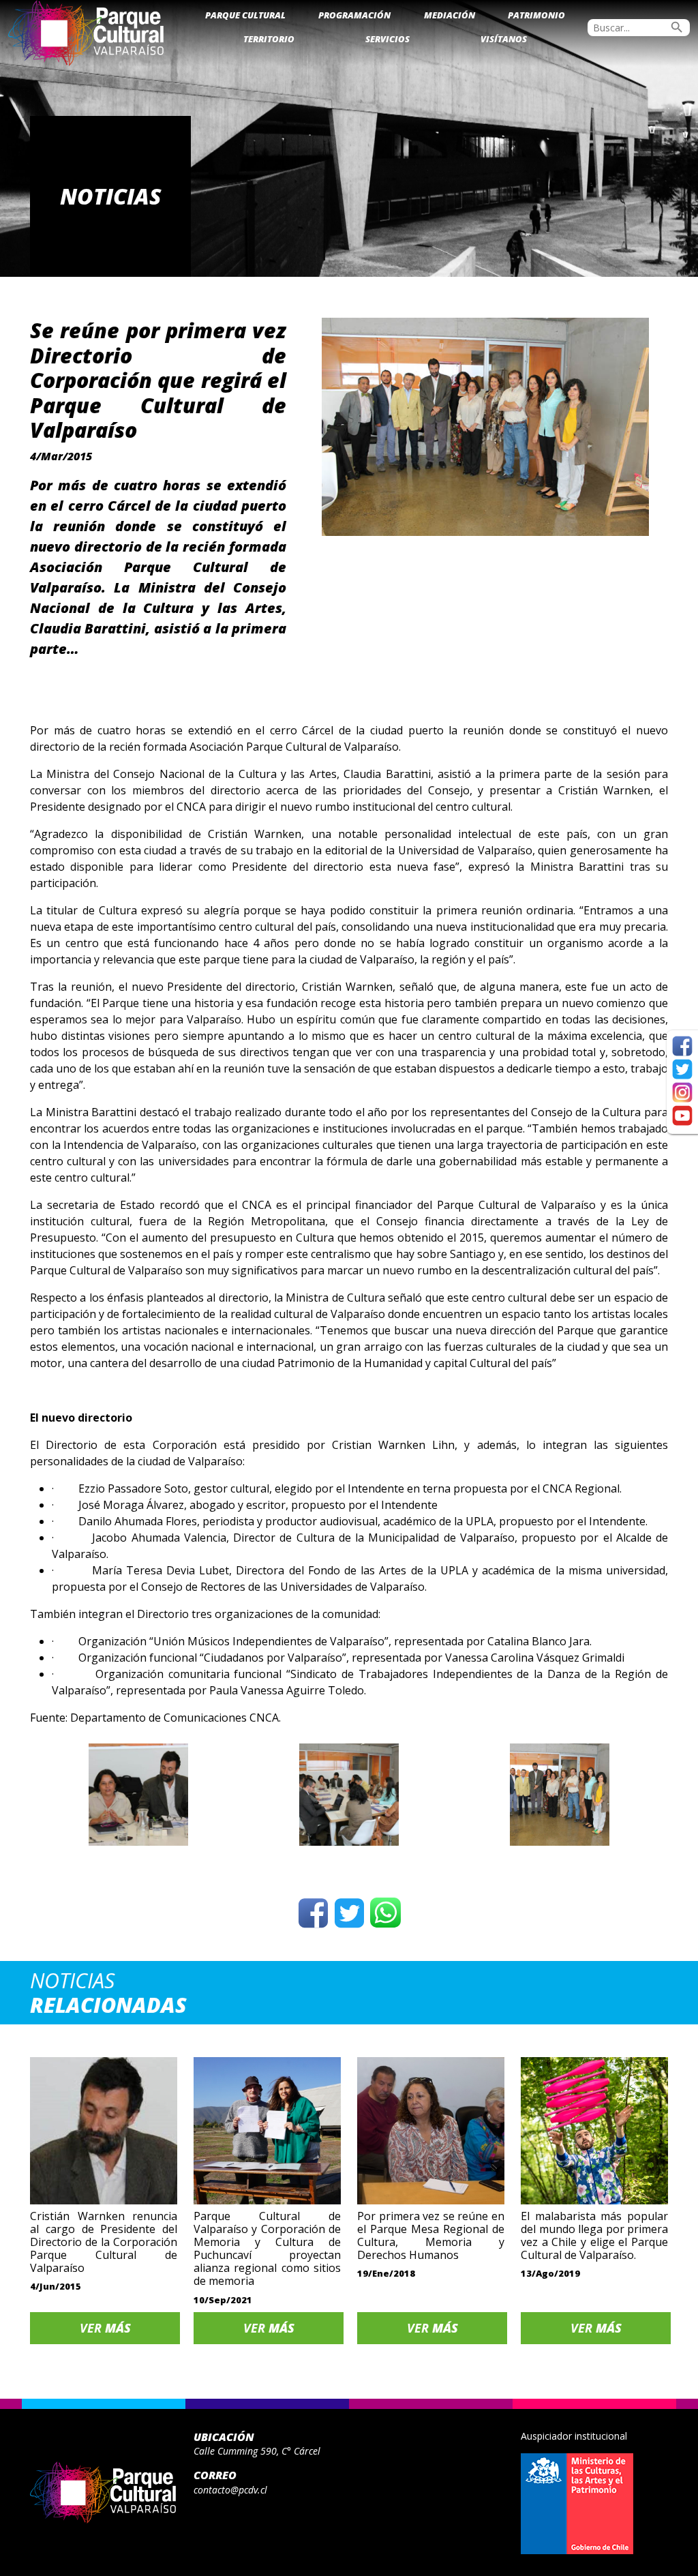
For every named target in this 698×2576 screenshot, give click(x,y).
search (677, 27)
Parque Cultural (245, 15)
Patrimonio (536, 15)
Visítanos (504, 39)
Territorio (269, 39)
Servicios (388, 39)
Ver (105, 2328)
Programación (354, 15)
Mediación (450, 15)
